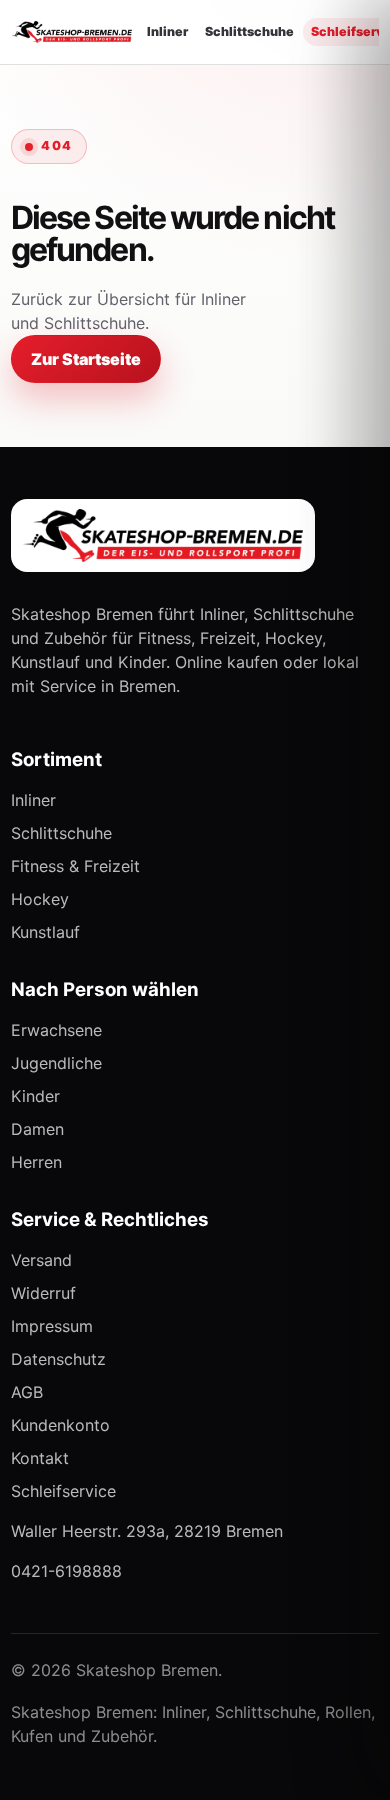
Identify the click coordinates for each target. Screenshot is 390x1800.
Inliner (167, 31)
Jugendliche (56, 1063)
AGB (27, 1392)
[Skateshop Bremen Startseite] (71, 32)
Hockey (40, 899)
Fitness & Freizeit (75, 866)
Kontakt (40, 1458)
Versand (41, 1260)
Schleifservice (63, 1491)
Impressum (52, 1326)
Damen (37, 1129)
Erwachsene (56, 1030)
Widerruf (43, 1293)
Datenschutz (58, 1359)
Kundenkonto (60, 1425)
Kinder (35, 1096)
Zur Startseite (86, 359)
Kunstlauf (45, 932)
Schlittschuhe (249, 31)
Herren (36, 1162)
